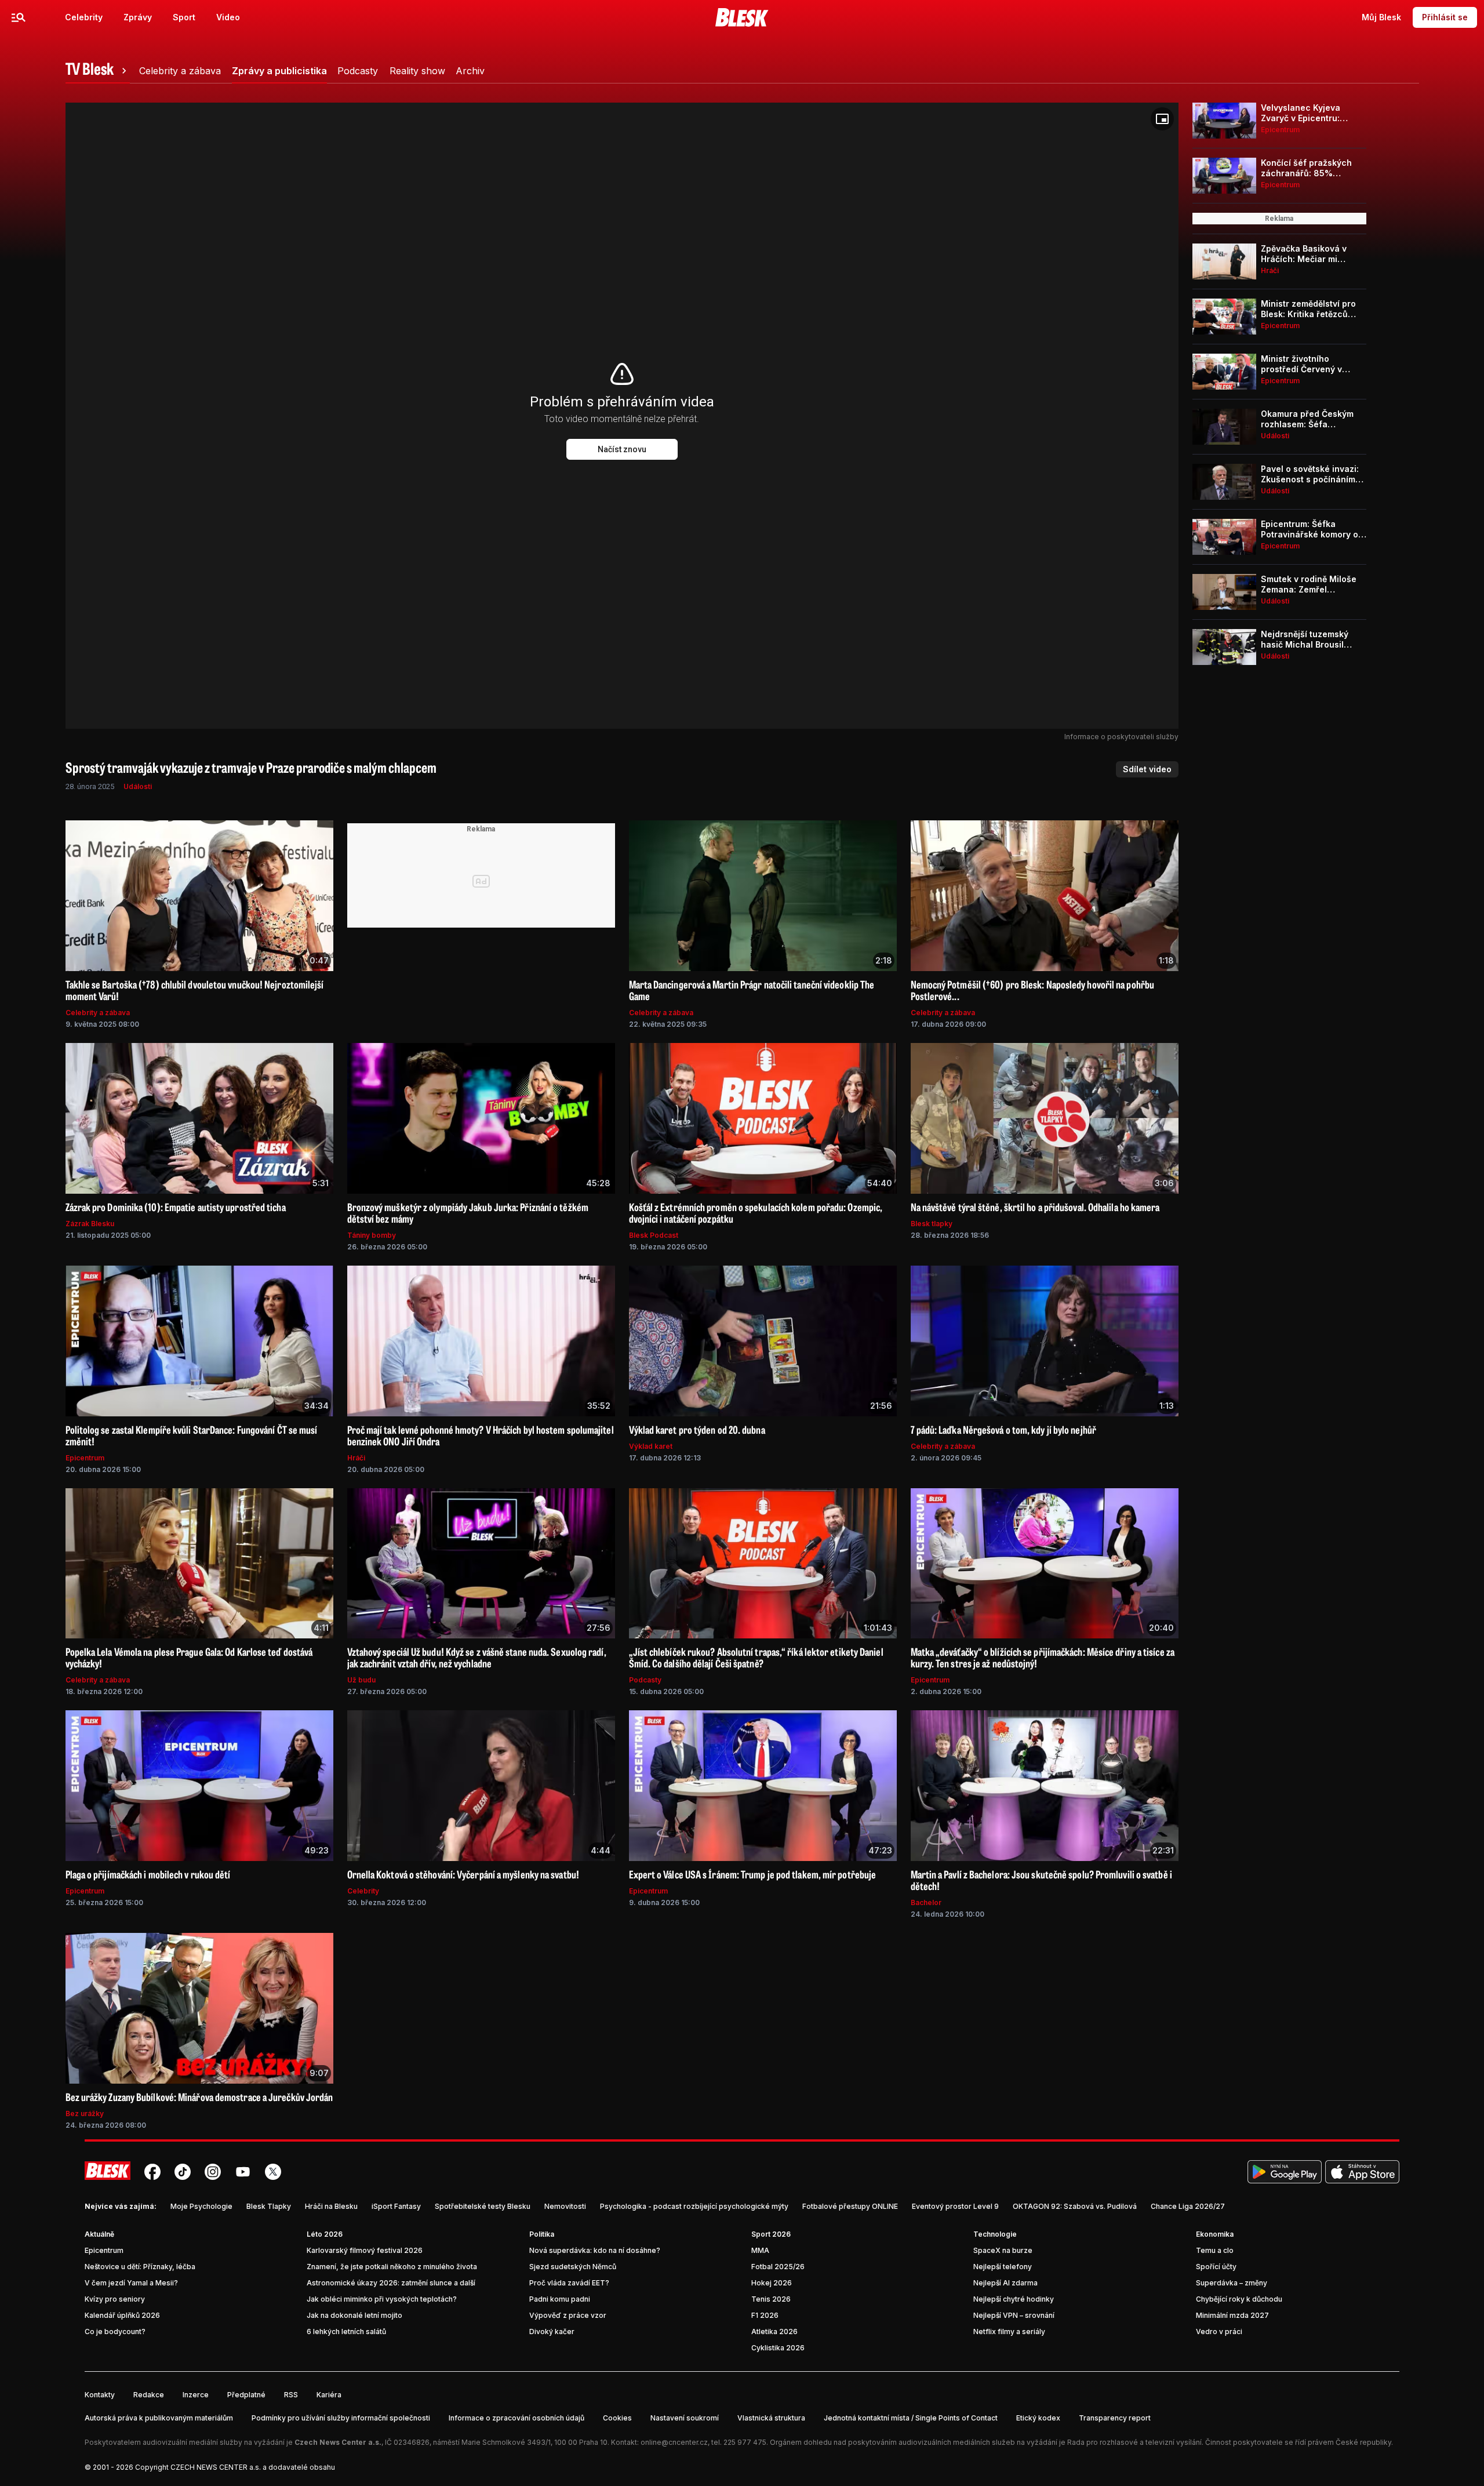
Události (138, 786)
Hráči (356, 1458)
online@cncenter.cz (674, 2442)
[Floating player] (1162, 119)
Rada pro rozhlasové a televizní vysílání (1134, 2442)
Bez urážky (85, 2114)
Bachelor (926, 1902)
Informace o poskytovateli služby (1121, 737)
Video (228, 17)
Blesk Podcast (654, 1235)
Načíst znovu (622, 449)
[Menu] (19, 17)
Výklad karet (651, 1446)
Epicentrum (85, 1458)
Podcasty (645, 1680)
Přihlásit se (1445, 17)
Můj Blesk (1381, 17)
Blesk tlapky (932, 1224)
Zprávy (138, 17)
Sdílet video (1147, 769)
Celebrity (84, 17)
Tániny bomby (372, 1235)
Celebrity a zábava (98, 1013)
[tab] (98, 71)
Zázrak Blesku (90, 1224)
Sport (184, 17)
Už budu (361, 1680)
